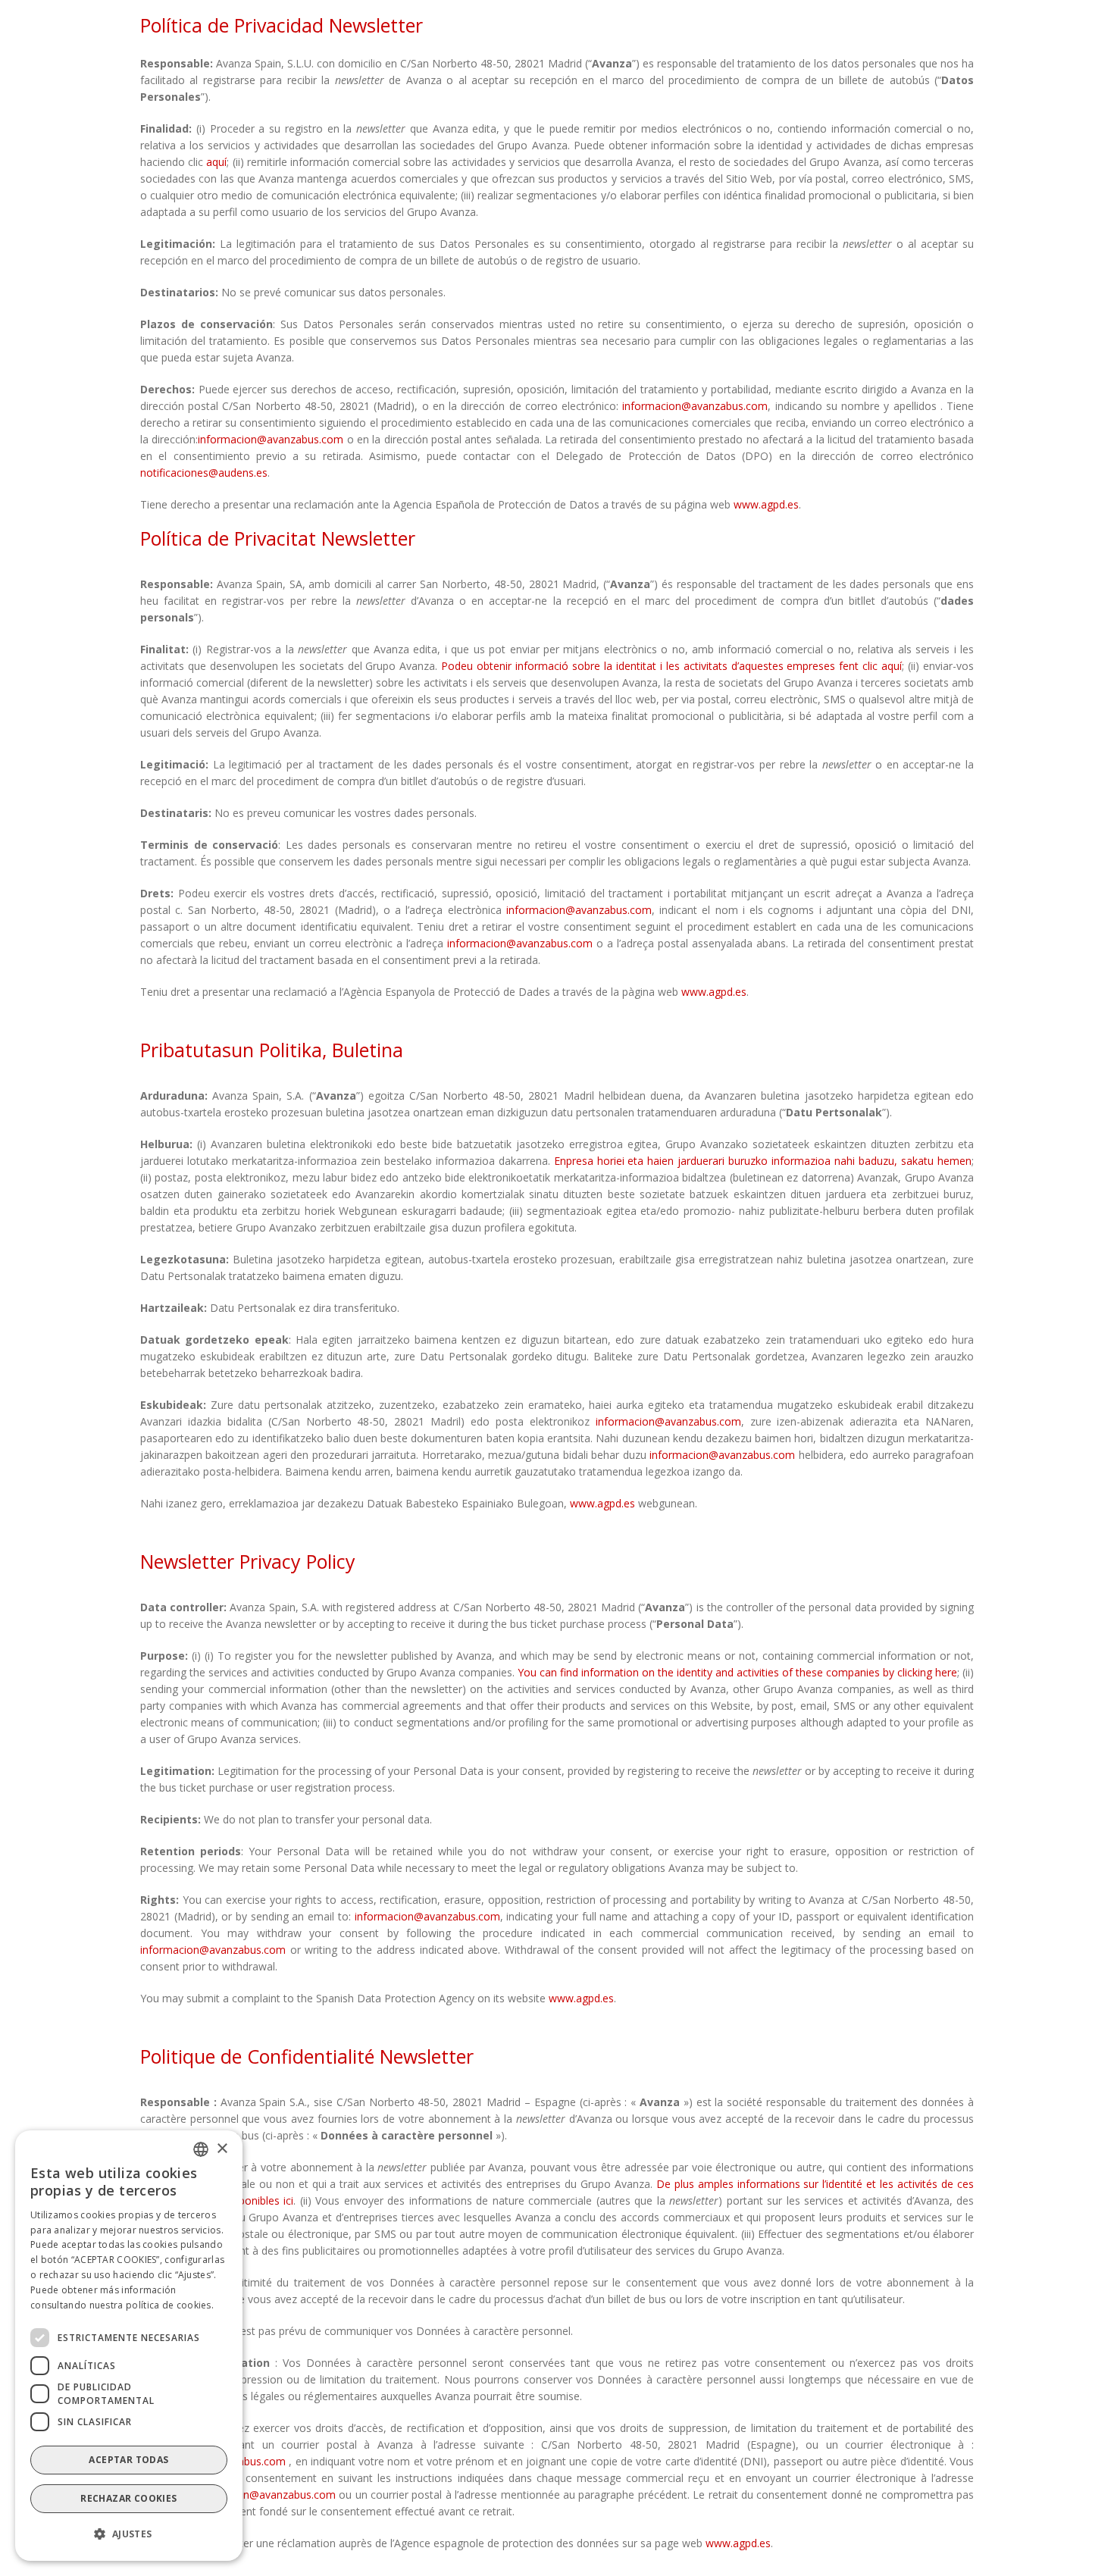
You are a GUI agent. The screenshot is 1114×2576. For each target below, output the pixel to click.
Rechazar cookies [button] (128, 2498)
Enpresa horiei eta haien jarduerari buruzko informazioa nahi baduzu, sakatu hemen (763, 1161)
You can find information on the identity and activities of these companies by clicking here (737, 1672)
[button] (129, 2534)
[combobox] (201, 2149)
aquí (216, 162)
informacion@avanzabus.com (695, 406)
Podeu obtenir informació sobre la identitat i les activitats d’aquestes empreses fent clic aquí (671, 666)
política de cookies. (170, 2304)
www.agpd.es (766, 504)
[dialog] (129, 2346)
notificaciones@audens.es (204, 473)
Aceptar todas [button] (128, 2460)
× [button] (222, 2148)
